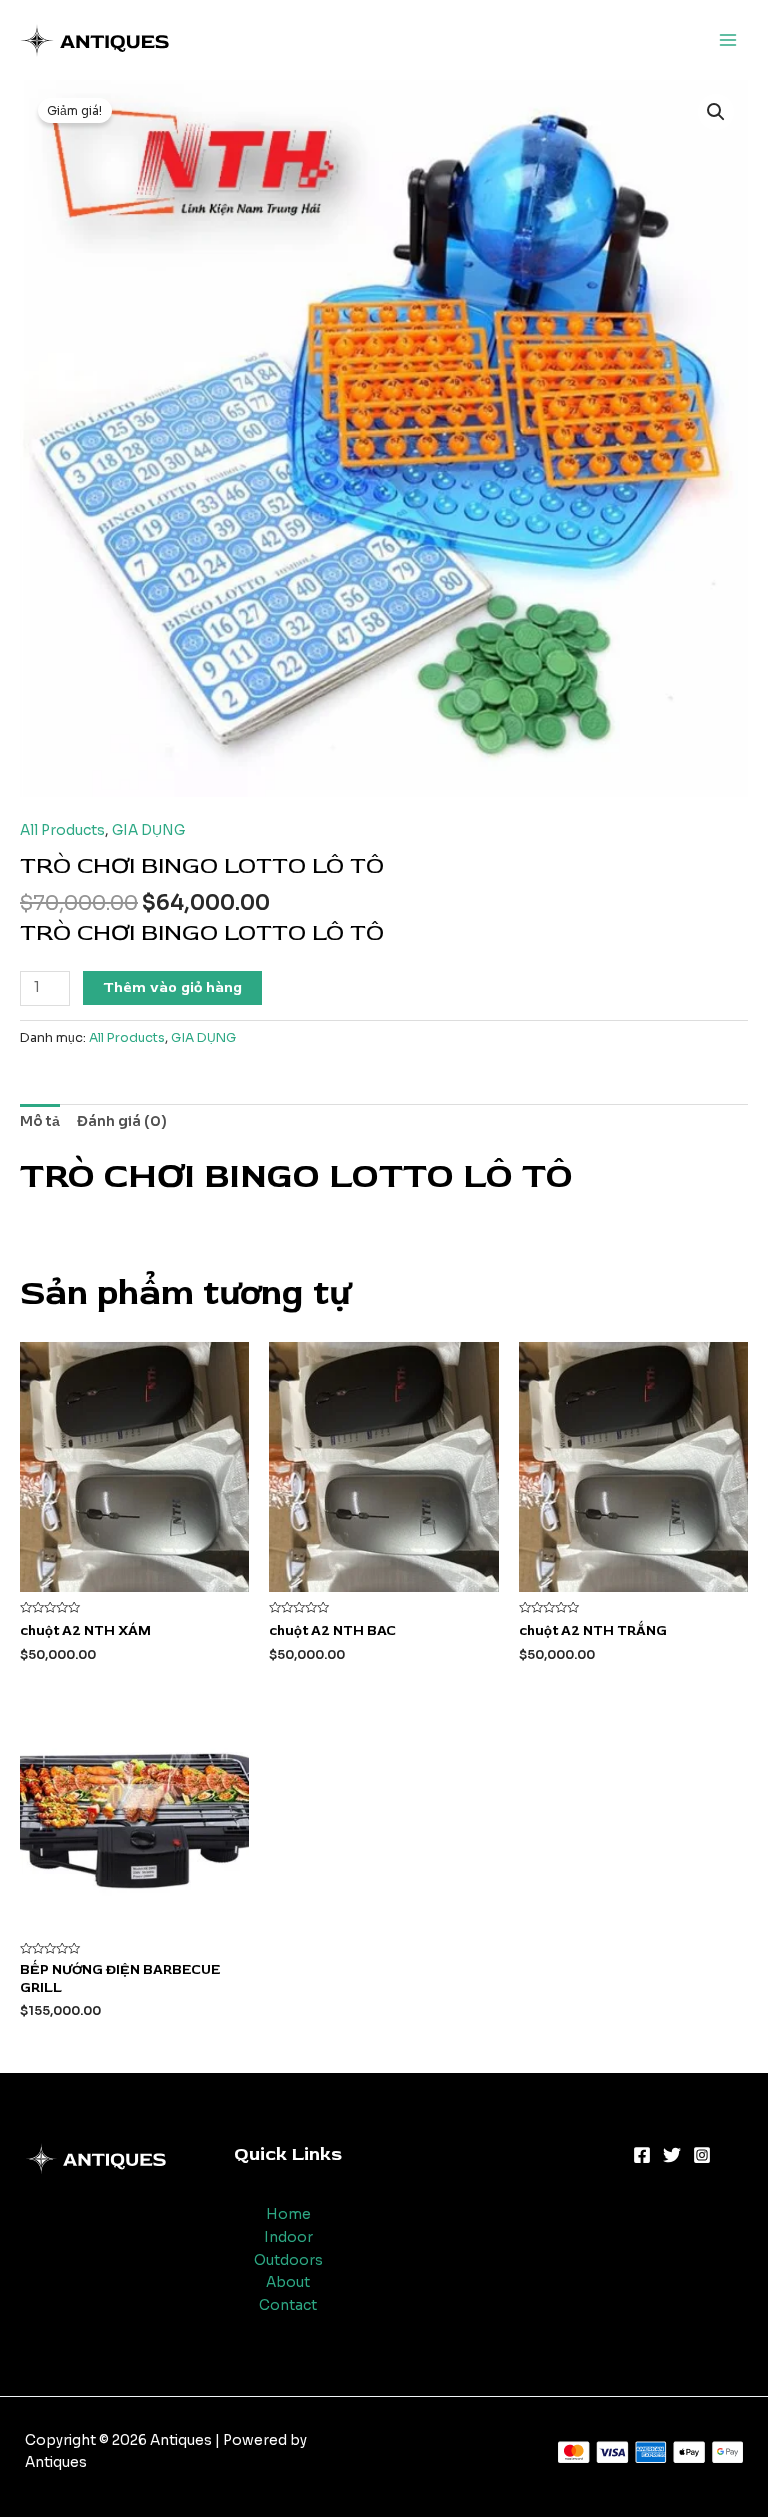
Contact (288, 2305)
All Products (62, 830)
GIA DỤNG (148, 830)
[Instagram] (702, 2155)
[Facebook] (642, 2155)
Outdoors (288, 2260)
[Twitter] (672, 2155)
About (288, 2282)
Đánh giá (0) (122, 1121)
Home (288, 2214)
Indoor (288, 2237)
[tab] (40, 1122)
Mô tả (40, 1121)
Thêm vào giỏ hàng (172, 987)
